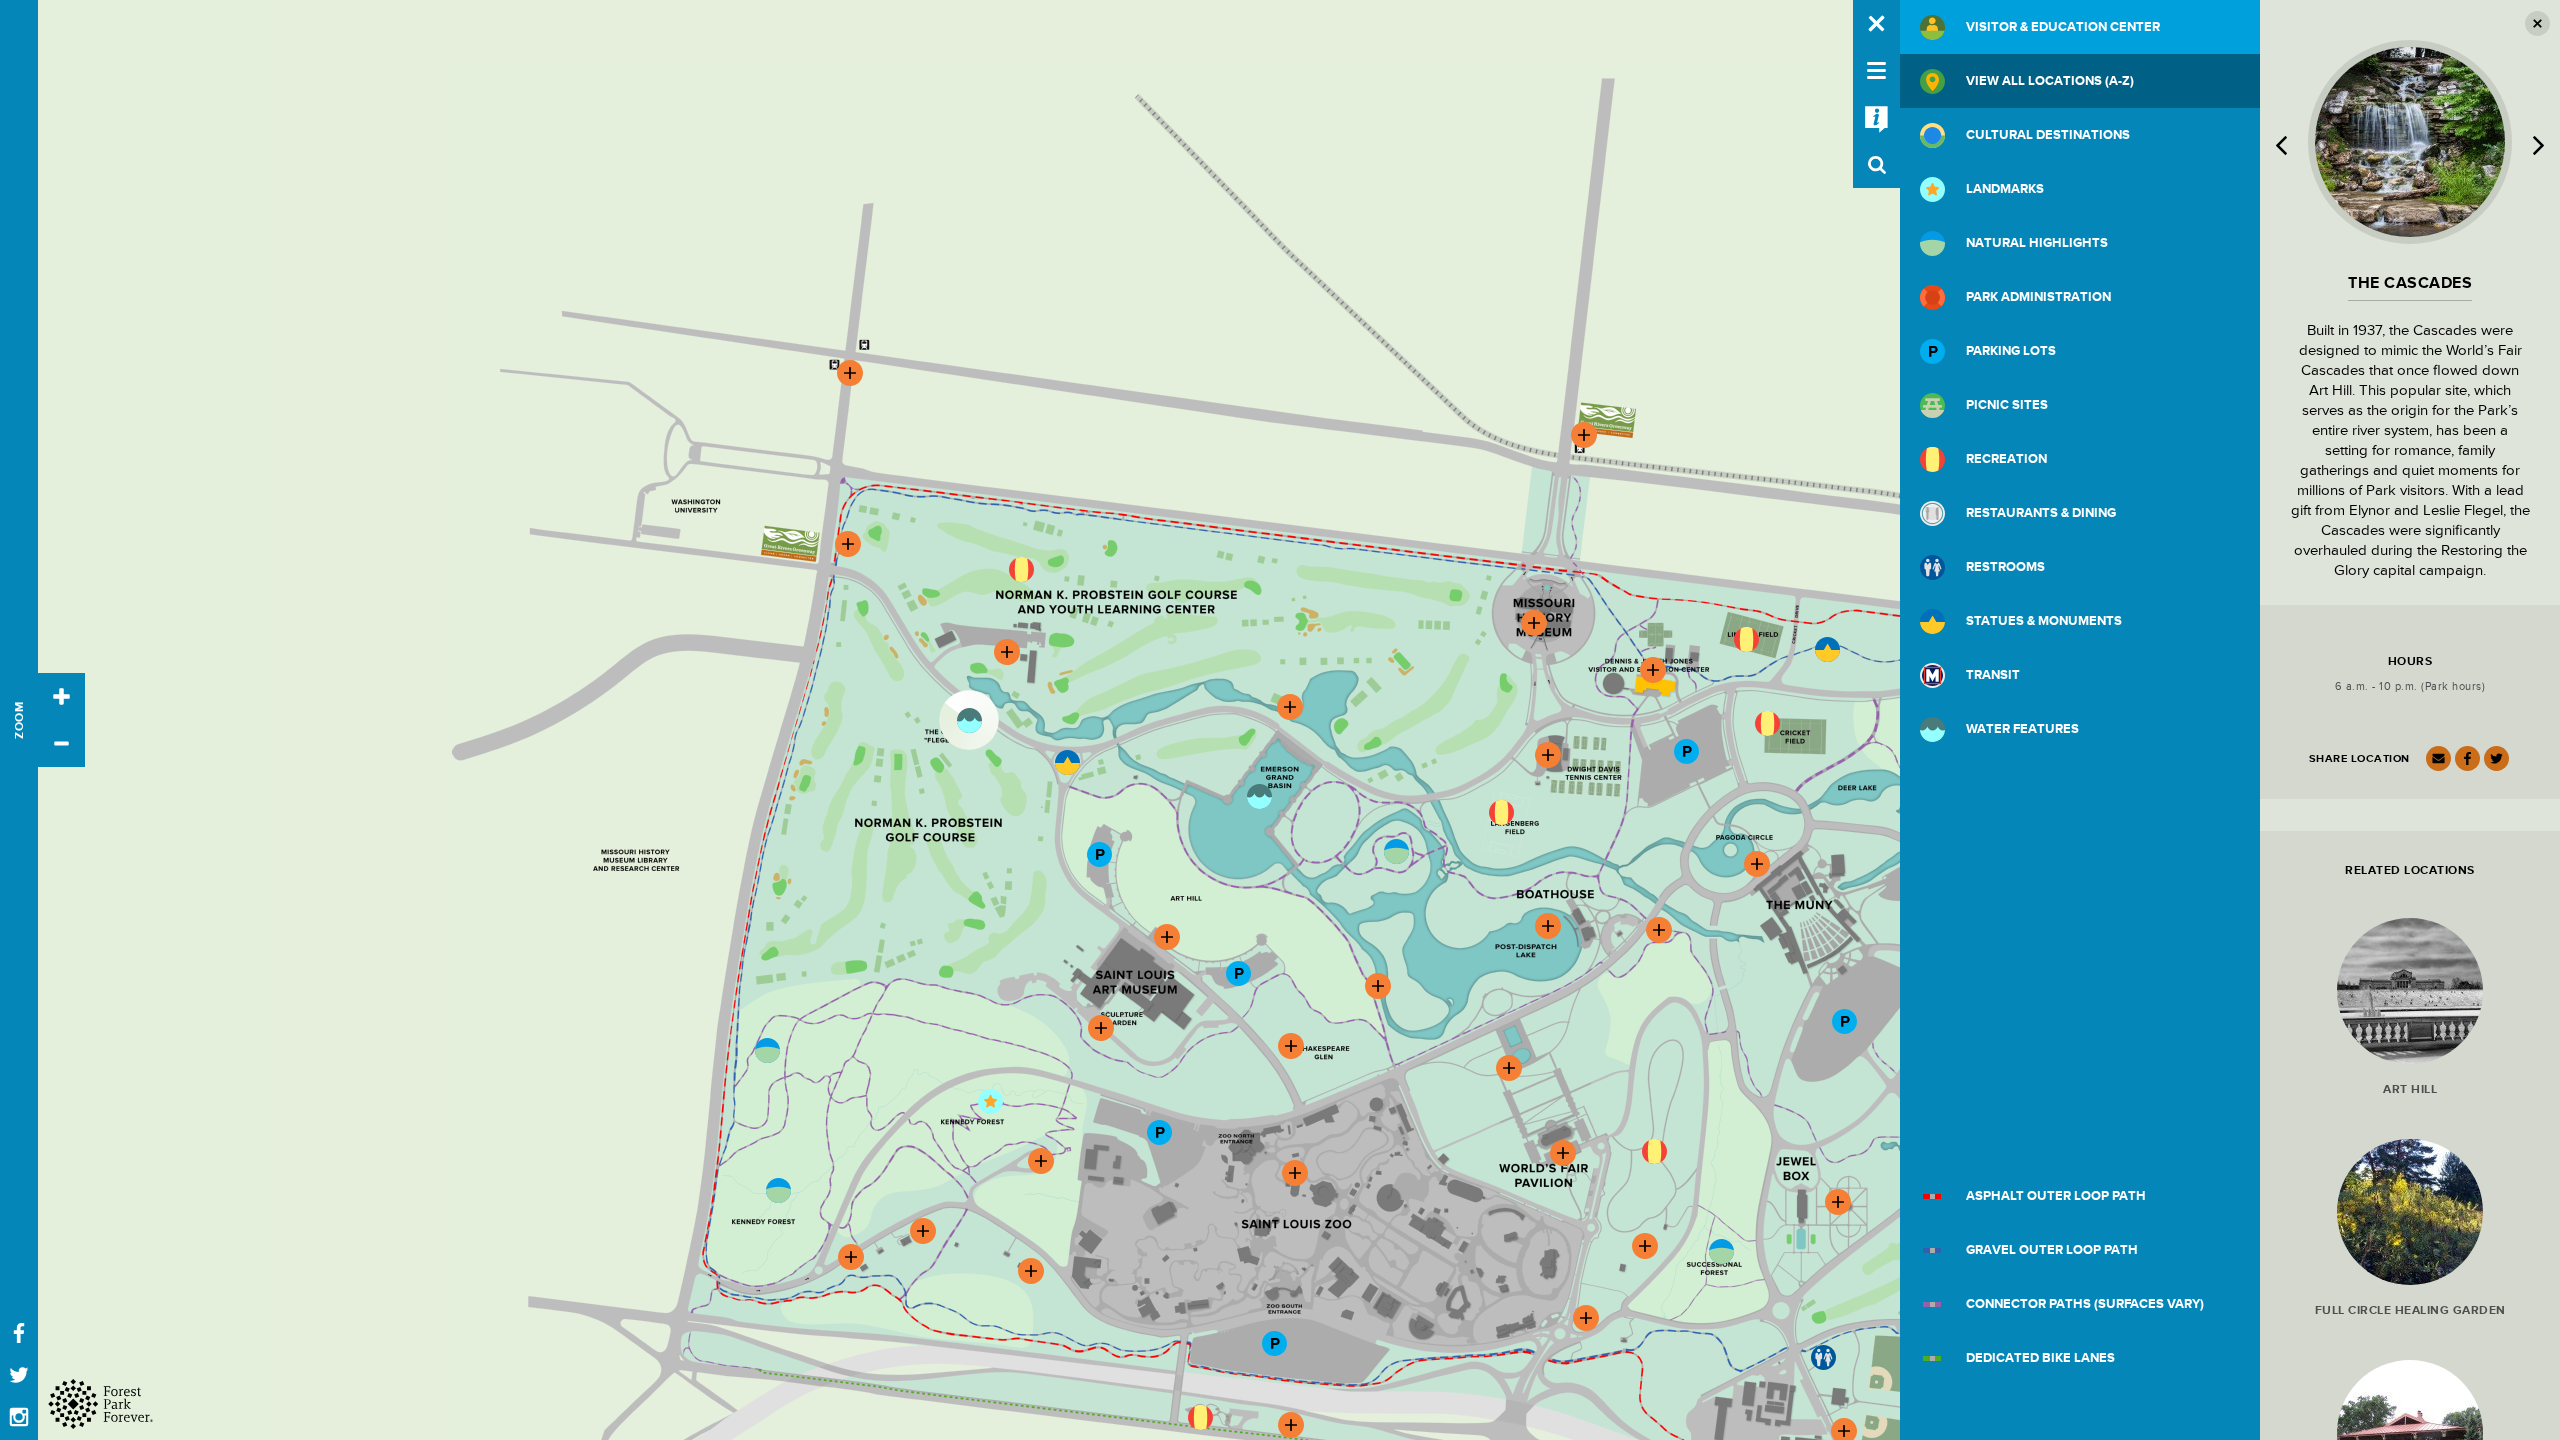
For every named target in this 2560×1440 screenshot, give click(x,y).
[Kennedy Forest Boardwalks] (990, 1101)
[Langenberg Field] (1501, 812)
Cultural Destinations (2048, 135)
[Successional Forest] (1721, 1251)
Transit (1993, 675)
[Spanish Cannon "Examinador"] (1827, 649)
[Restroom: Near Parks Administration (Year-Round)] (1823, 1357)
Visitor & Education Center (2063, 27)
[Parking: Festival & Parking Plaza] (1844, 1021)
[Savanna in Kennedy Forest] (767, 1050)
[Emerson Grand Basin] (1259, 796)
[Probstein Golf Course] (1021, 569)
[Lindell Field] (1746, 639)
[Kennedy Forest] (778, 1190)
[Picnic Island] (1396, 851)
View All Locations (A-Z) (2050, 81)
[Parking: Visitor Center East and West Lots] (1686, 751)
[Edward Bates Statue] (1067, 762)
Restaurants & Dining (2041, 513)
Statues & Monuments (2044, 621)
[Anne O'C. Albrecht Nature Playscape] (1654, 1151)
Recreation (2006, 459)
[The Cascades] (969, 720)
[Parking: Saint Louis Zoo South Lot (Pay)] (1274, 1343)
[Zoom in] (61, 696)
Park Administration (2038, 297)
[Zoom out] (61, 743)
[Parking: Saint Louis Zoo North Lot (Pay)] (1159, 1132)
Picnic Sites (2007, 405)
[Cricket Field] (1767, 723)
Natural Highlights (2037, 243)
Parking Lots (2011, 351)
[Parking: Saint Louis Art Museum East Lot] (1238, 973)
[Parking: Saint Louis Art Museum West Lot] (1099, 854)
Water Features (2022, 729)
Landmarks (2005, 189)
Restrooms (2005, 567)
